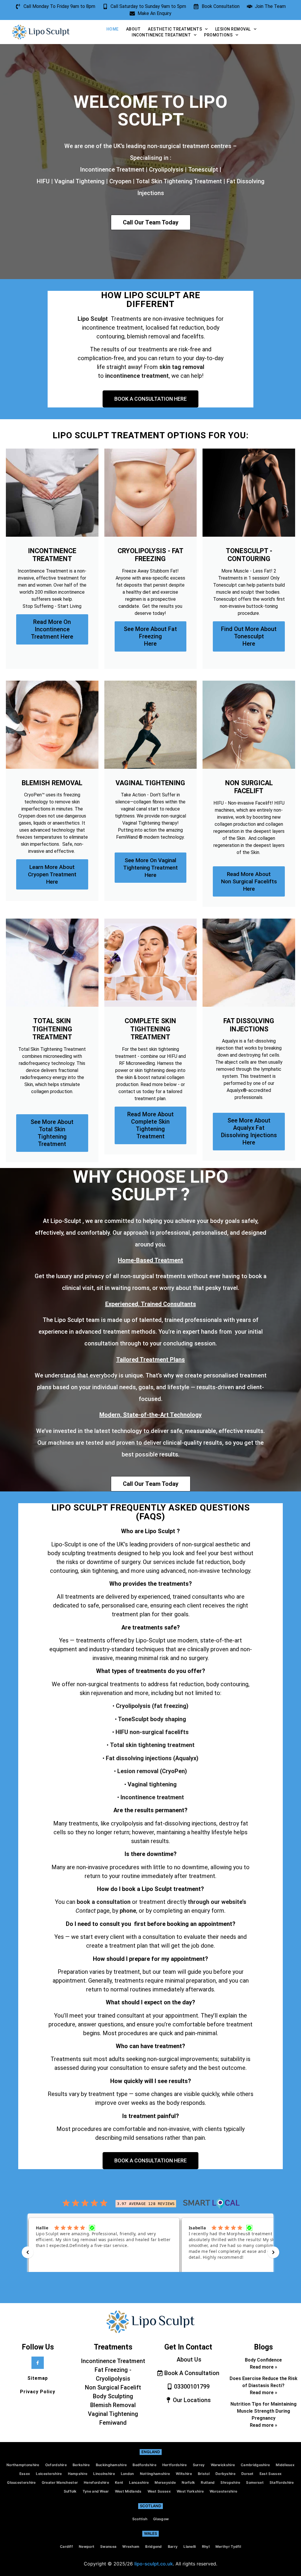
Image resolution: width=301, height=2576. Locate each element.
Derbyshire (225, 2474)
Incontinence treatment (152, 1797)
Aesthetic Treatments (175, 29)
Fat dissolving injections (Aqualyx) (152, 1758)
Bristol (204, 2474)
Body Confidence (263, 2360)
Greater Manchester (60, 2482)
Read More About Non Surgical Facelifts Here (249, 881)
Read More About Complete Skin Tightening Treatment (150, 1125)
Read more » (264, 2367)
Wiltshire (184, 2474)
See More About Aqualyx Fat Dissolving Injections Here (249, 1131)
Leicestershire (49, 2474)
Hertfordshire (175, 2465)
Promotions (218, 35)
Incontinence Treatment (161, 35)
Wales (150, 2533)
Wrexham (131, 2546)
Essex (25, 2474)
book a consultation (104, 1902)
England (151, 2452)
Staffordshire (282, 2482)
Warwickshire (223, 2465)
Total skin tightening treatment (152, 1745)
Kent (119, 2482)
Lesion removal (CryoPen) (152, 1771)
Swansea (108, 2546)
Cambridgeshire (255, 2465)
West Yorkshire (190, 2491)
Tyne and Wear (96, 2491)
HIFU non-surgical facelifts (151, 1732)
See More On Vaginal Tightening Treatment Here (150, 868)
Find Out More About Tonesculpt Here (249, 636)
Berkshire (81, 2465)
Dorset (248, 2474)
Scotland (150, 2506)
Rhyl (206, 2546)
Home (113, 29)
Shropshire (230, 2482)
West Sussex (159, 2491)
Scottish (140, 2519)
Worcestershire (223, 2491)
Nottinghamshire (155, 2474)
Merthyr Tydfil (228, 2546)
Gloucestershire (21, 2482)
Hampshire (78, 2474)
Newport (87, 2546)
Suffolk (70, 2491)
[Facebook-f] (38, 2363)
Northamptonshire (23, 2465)
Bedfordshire (144, 2465)
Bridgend (153, 2546)
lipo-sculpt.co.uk (154, 2564)
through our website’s (217, 1902)
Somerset (255, 2482)
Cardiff (66, 2546)
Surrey (199, 2465)
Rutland (208, 2482)
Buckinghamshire (111, 2465)
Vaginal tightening (152, 1784)
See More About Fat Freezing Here (150, 636)
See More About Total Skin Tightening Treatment (52, 1133)
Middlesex (285, 2465)
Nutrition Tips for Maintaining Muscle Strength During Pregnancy (264, 2411)
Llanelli (190, 2546)
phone (128, 1911)
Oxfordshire (56, 2465)
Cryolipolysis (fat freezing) (152, 1706)
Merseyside (165, 2482)
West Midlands (128, 2491)
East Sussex (271, 2474)
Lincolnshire (104, 2474)
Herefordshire (96, 2482)
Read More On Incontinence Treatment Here (52, 629)
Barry (173, 2546)
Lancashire (139, 2482)
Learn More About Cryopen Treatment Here (52, 874)
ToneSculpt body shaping (151, 1719)
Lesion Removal (233, 29)
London (127, 2474)
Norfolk (188, 2482)
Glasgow (161, 2519)
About (133, 29)
